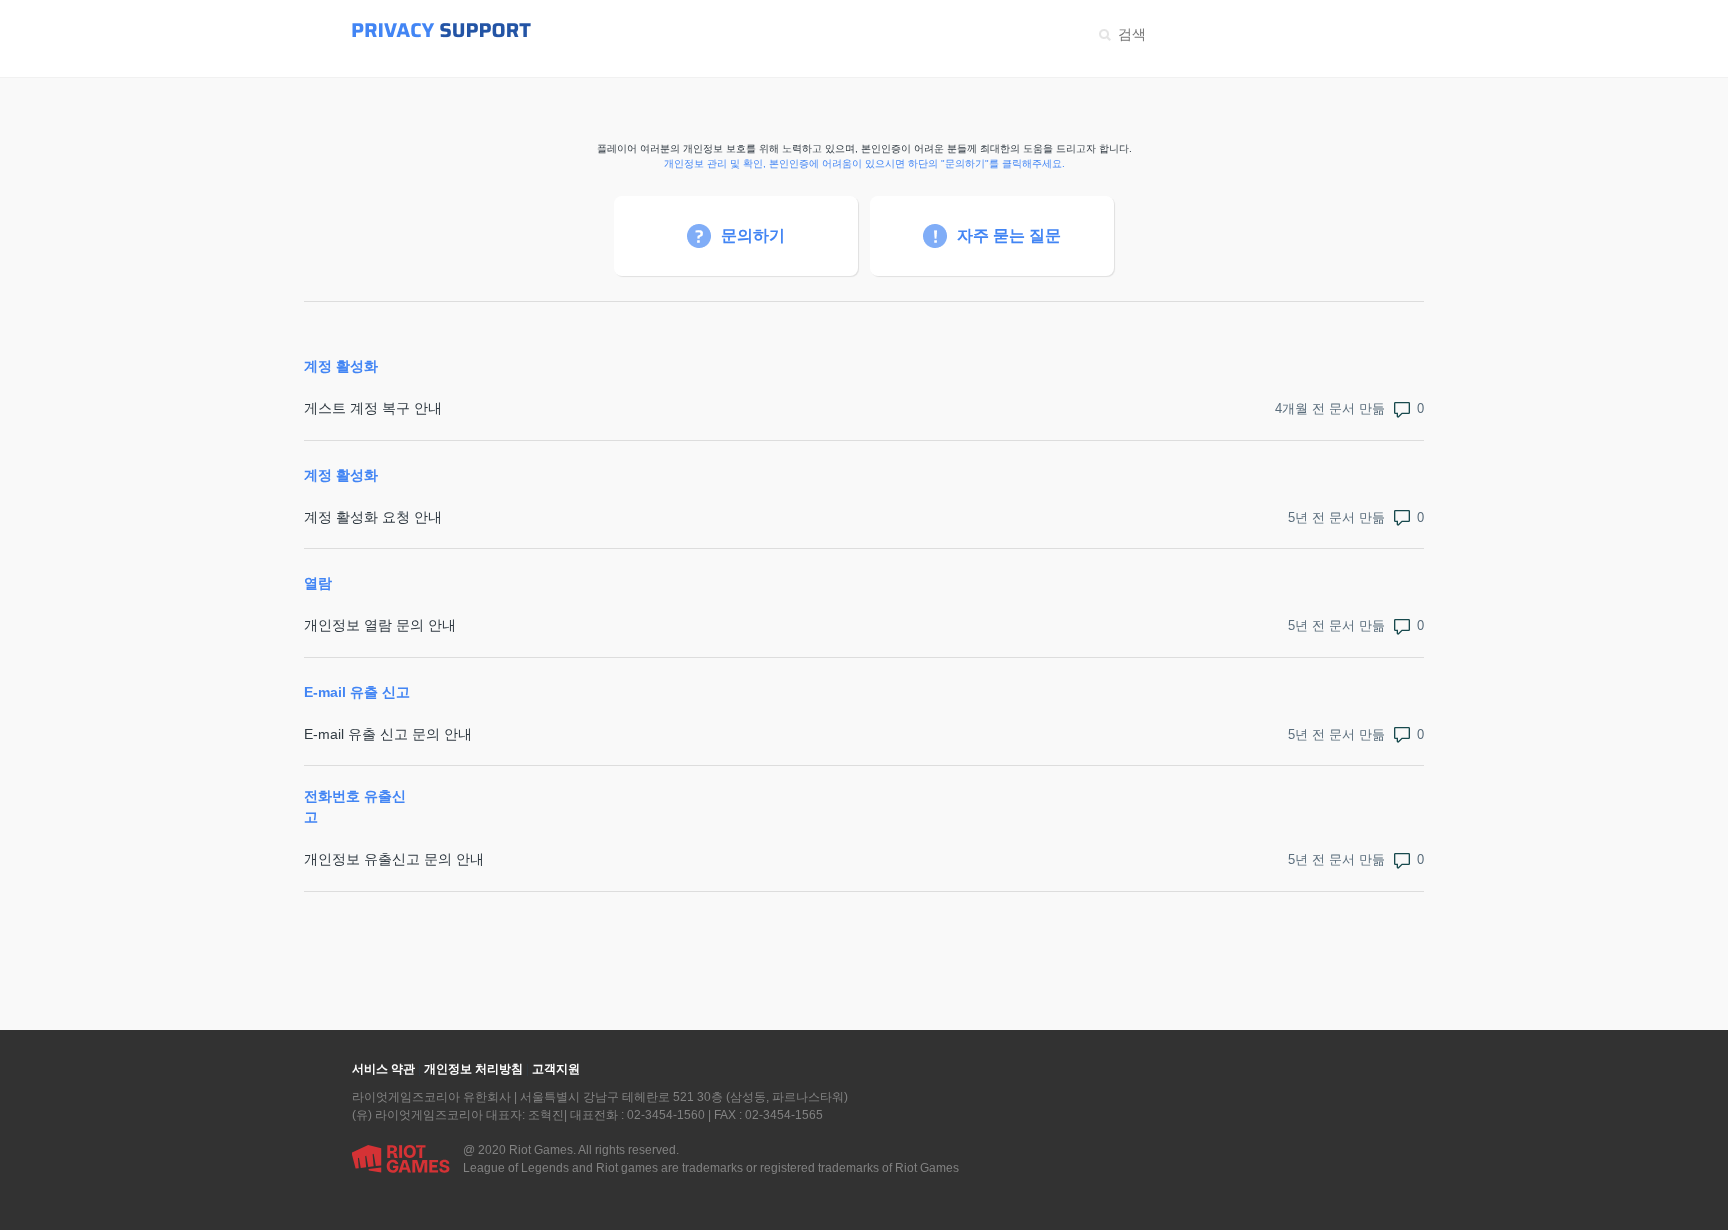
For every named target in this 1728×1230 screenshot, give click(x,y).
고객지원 (556, 1069)
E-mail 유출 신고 (357, 692)
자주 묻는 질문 (1009, 235)
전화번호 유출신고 (355, 806)
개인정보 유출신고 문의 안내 (394, 859)
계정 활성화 (341, 366)
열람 (318, 583)
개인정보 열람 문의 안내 (380, 625)
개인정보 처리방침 (473, 1069)
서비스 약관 (383, 1069)
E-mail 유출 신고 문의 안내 (388, 734)
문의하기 (753, 235)
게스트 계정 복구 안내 (373, 408)
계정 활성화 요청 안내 (373, 517)
